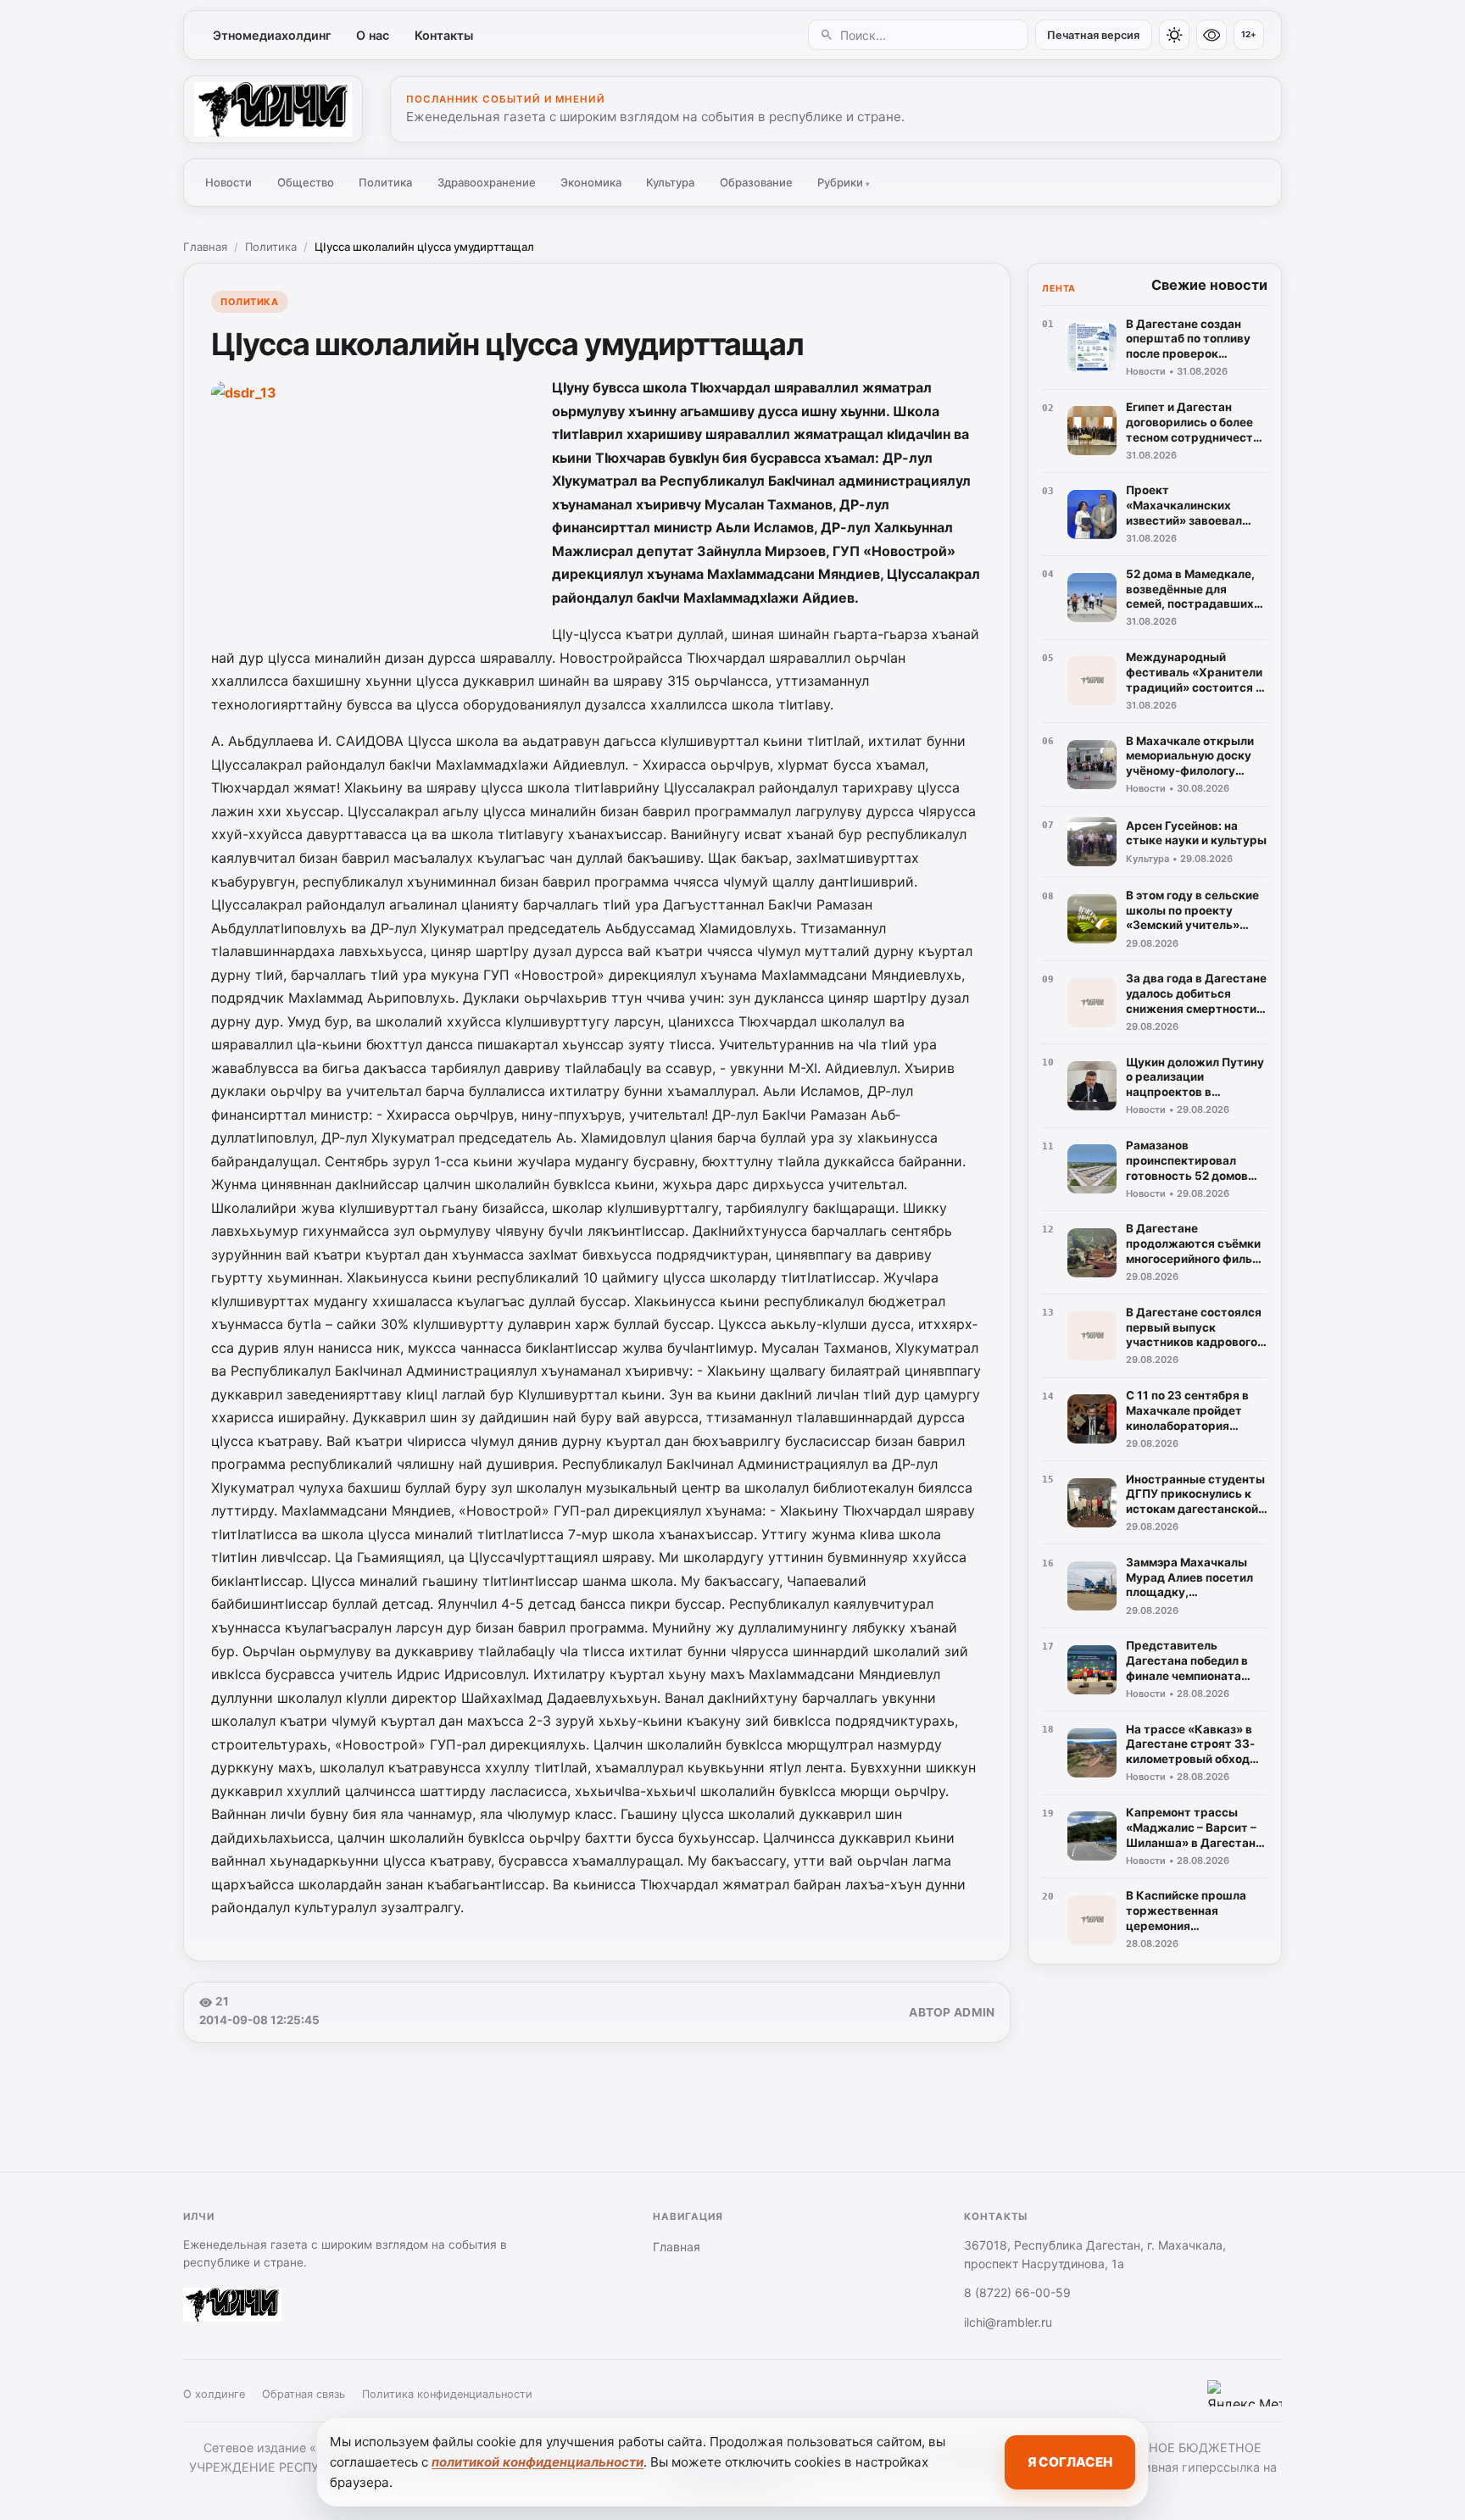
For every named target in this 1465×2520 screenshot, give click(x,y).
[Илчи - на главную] (273, 109)
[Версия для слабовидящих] (1212, 35)
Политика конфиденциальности (447, 2394)
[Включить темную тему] (1174, 35)
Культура (670, 182)
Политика (385, 182)
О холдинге (214, 2394)
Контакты (444, 35)
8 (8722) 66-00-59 (1017, 2292)
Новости (228, 182)
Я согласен (1070, 2462)
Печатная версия (1093, 35)
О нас (373, 35)
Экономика (591, 182)
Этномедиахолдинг (272, 35)
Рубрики (844, 182)
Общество (306, 182)
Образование (756, 182)
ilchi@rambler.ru (1008, 2322)
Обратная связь (304, 2394)
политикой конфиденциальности (538, 2462)
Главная (205, 247)
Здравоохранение (487, 182)
